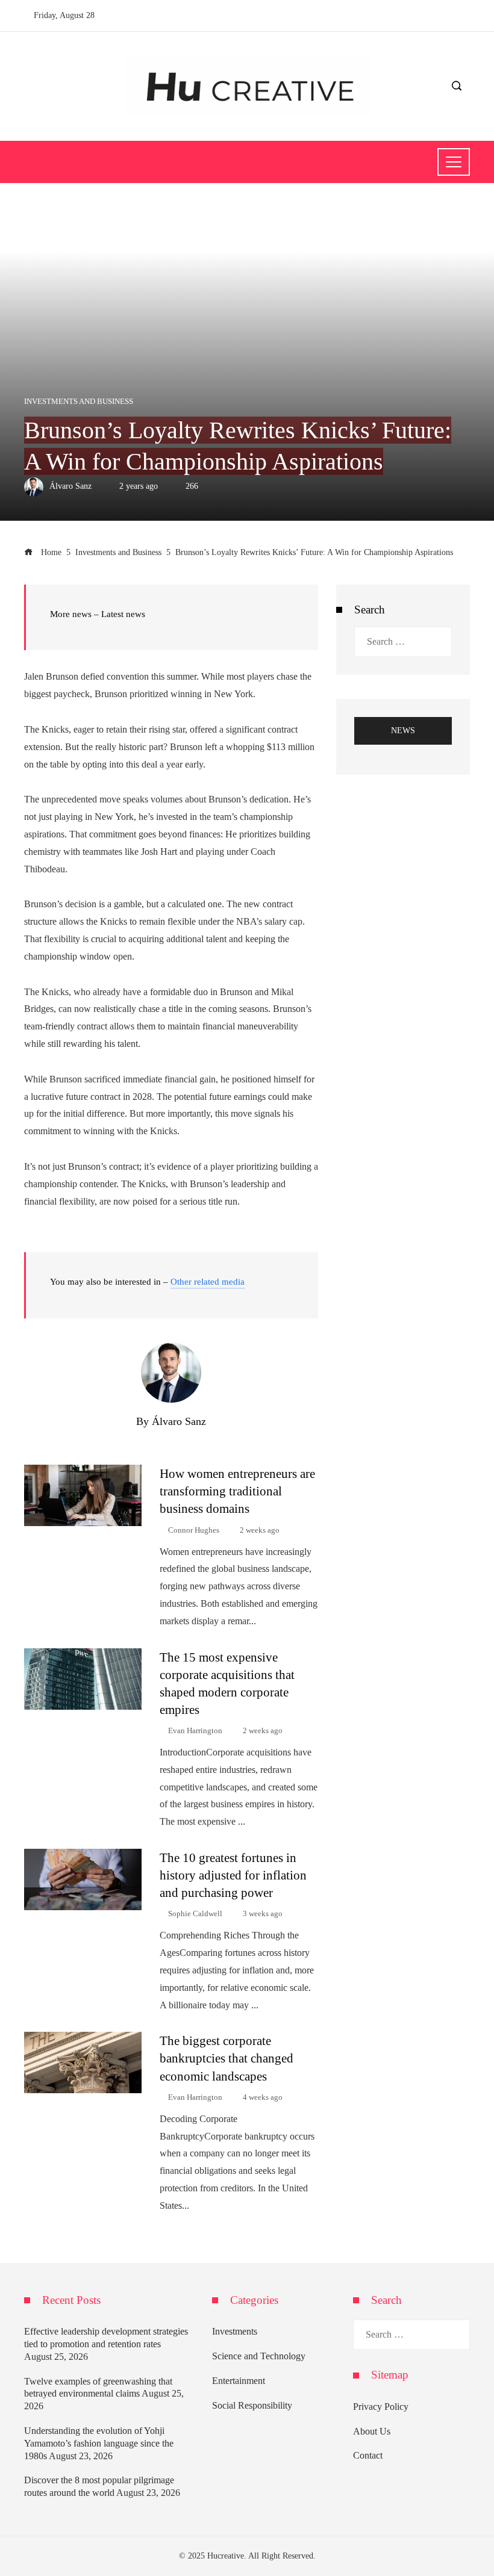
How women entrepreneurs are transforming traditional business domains (237, 1491)
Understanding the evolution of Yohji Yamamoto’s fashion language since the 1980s (99, 2443)
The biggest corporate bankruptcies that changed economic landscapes (227, 2058)
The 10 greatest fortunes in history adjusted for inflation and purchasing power (233, 1875)
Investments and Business (79, 402)
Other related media (208, 1282)
